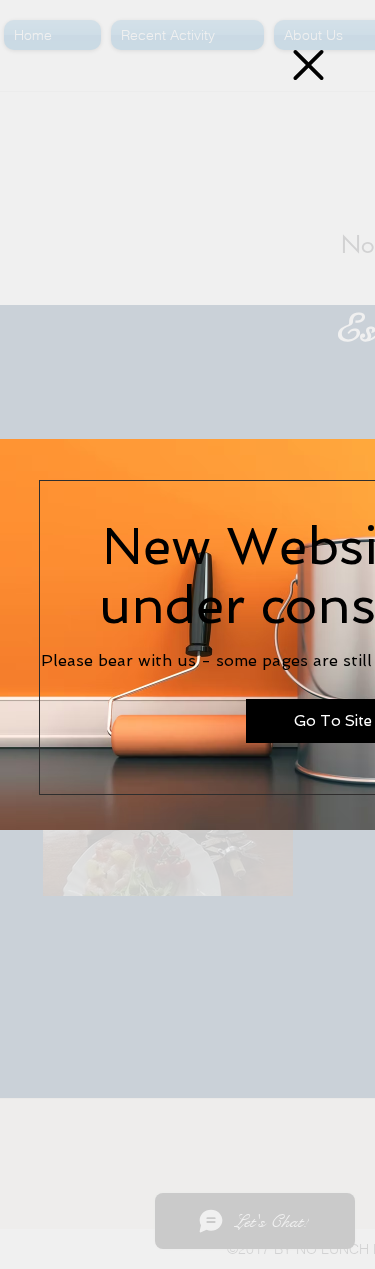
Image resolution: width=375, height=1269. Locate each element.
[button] (308, 65)
